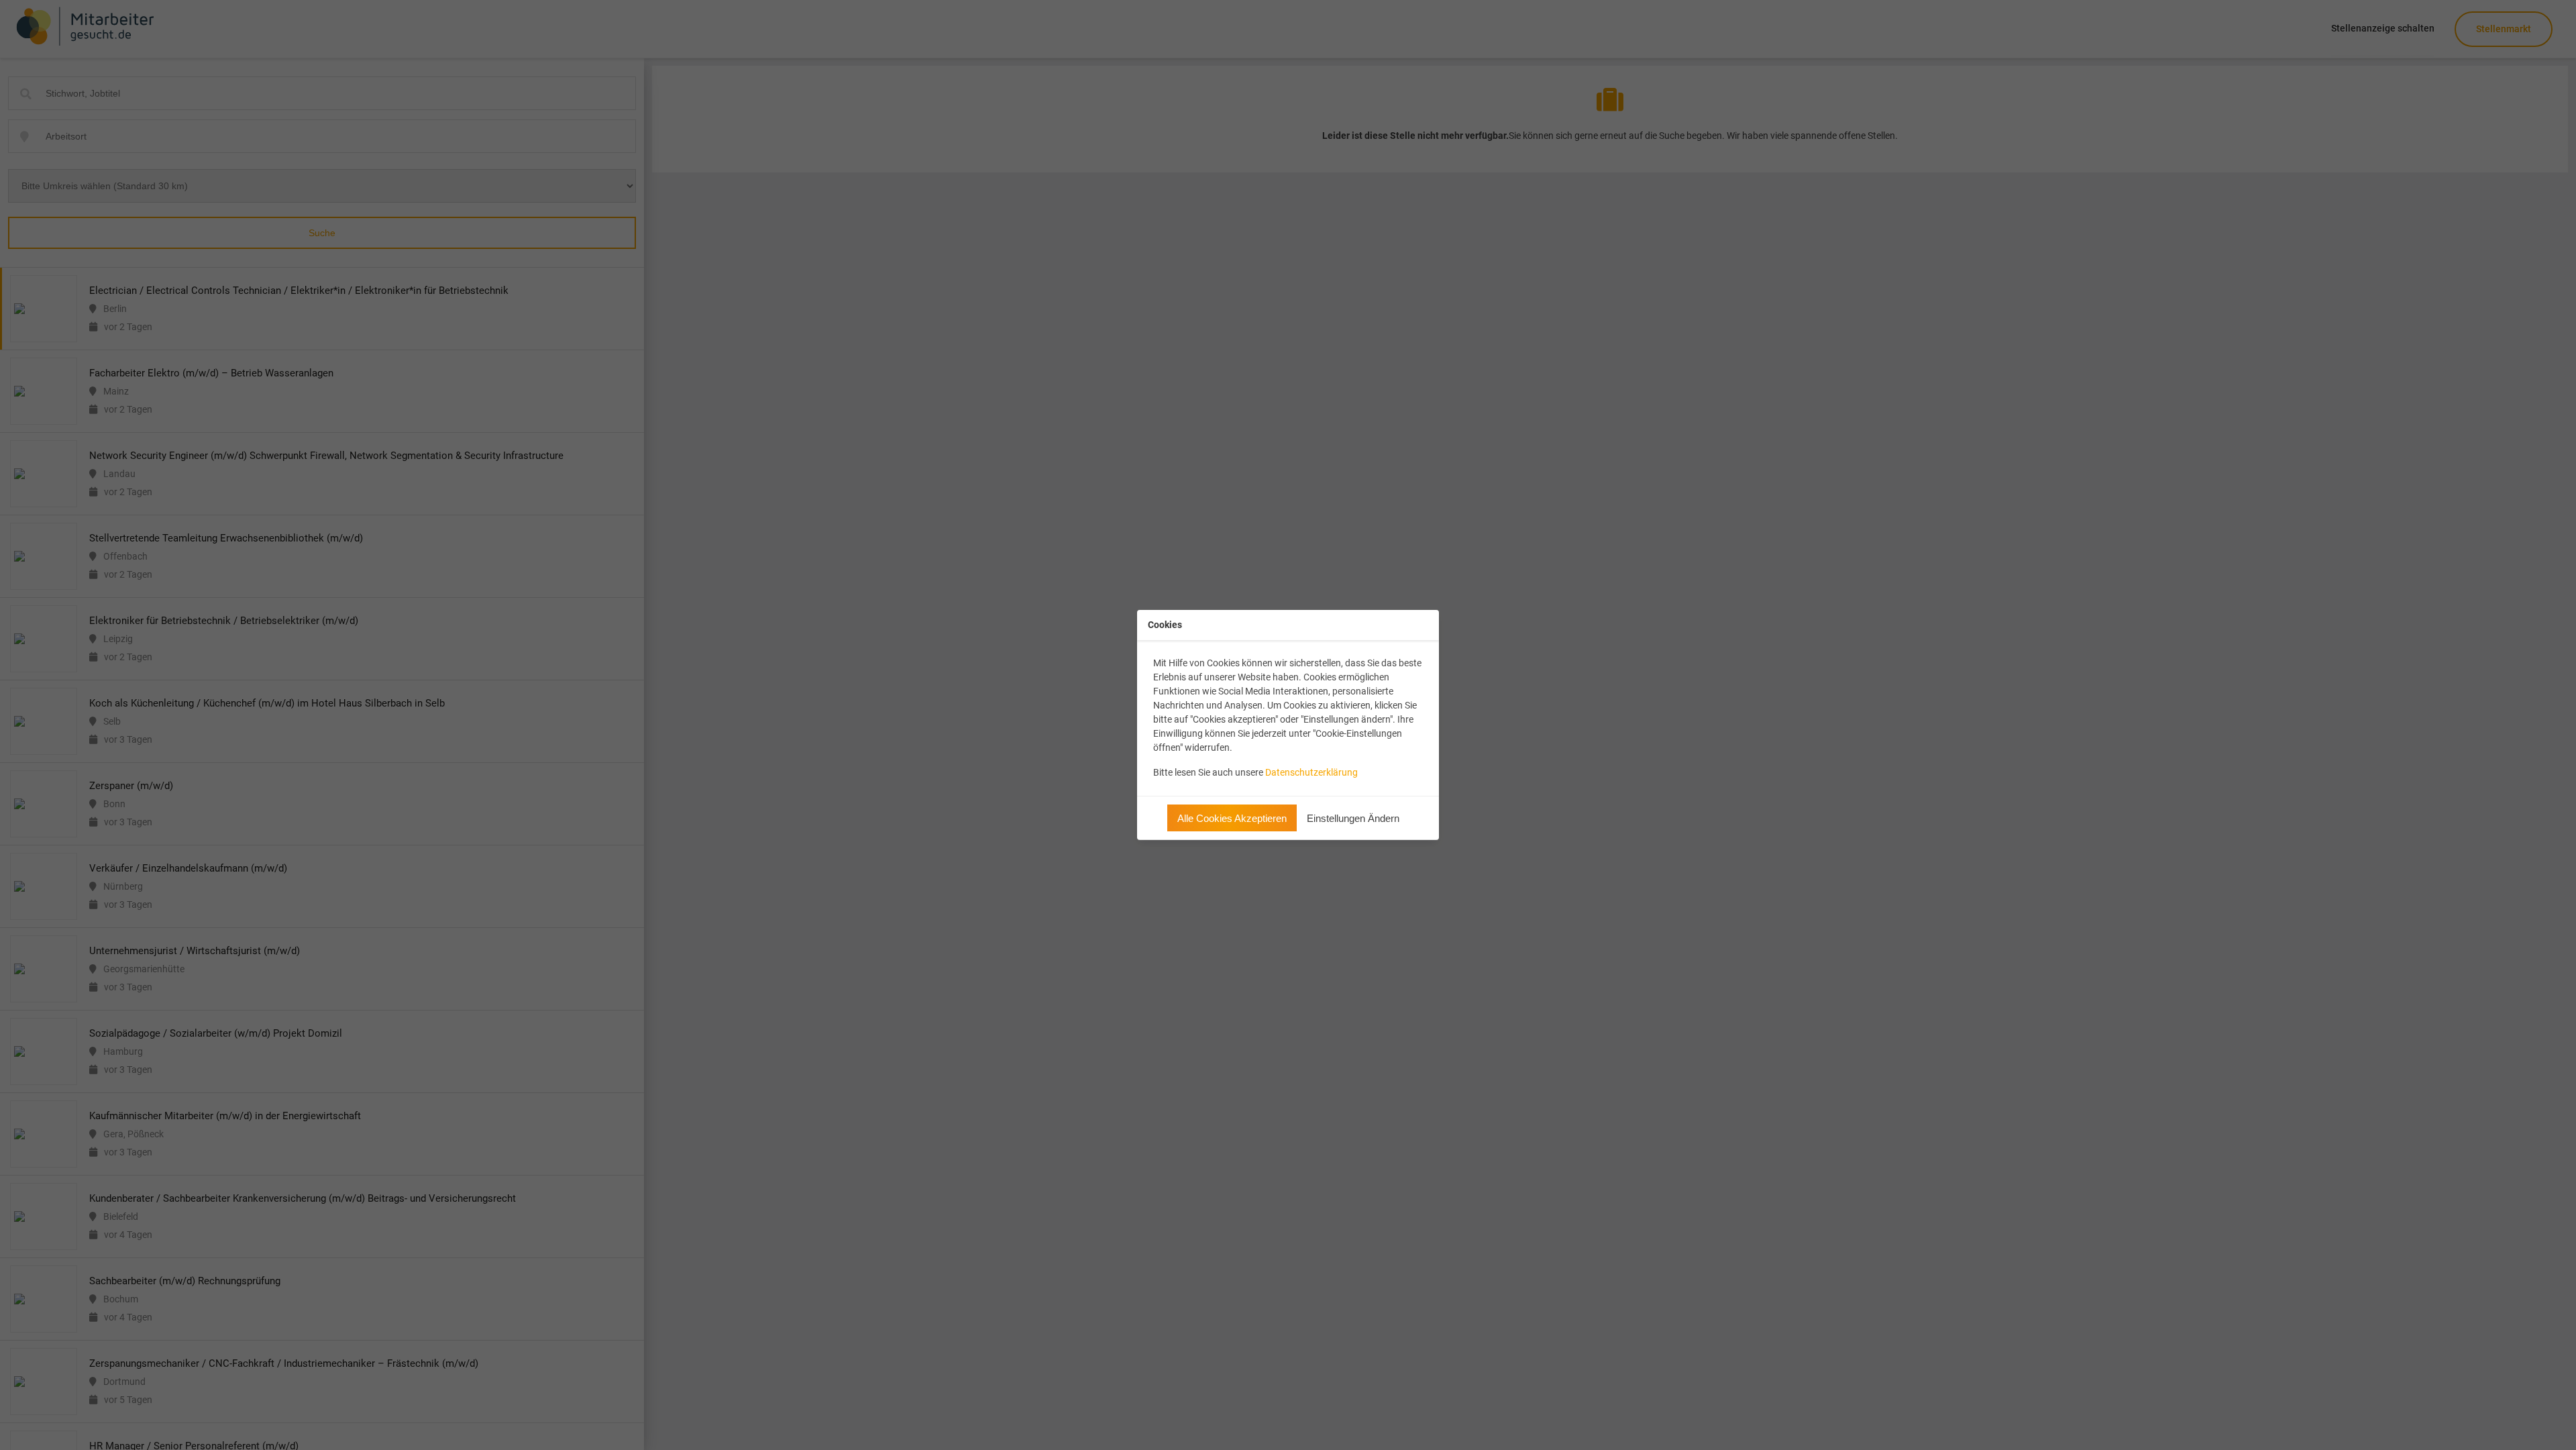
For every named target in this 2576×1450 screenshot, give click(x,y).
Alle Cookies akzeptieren (1232, 818)
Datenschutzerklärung (1311, 772)
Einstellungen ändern (1353, 818)
